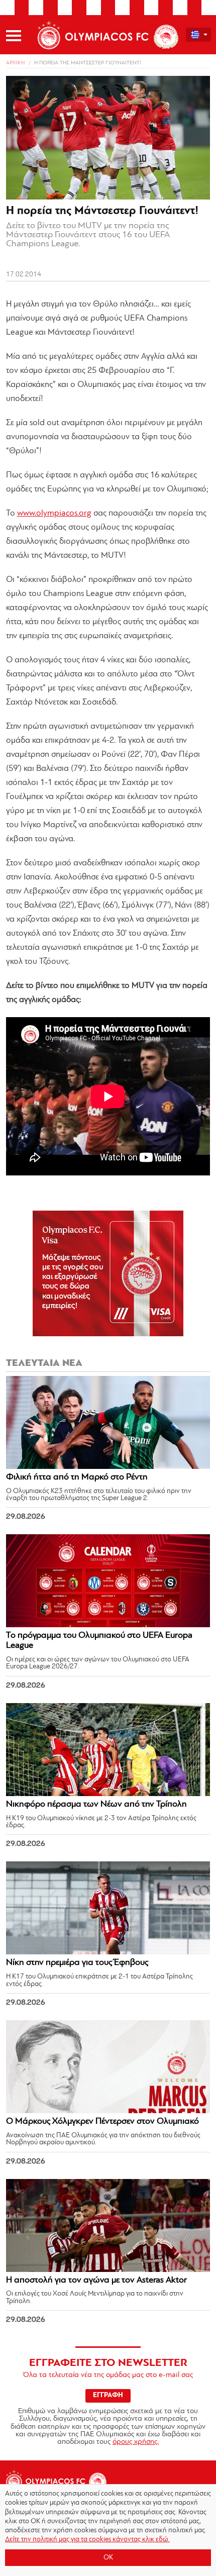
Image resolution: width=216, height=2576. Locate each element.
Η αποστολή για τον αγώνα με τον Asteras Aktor (96, 2281)
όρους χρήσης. (136, 2442)
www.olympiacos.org (54, 513)
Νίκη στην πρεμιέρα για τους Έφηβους (77, 1963)
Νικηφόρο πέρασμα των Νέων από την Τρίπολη (96, 1805)
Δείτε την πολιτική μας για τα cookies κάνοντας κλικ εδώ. (87, 2540)
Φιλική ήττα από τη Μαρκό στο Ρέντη (77, 1477)
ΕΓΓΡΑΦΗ (108, 2395)
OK (108, 2558)
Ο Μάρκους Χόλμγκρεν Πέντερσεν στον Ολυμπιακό (102, 2122)
